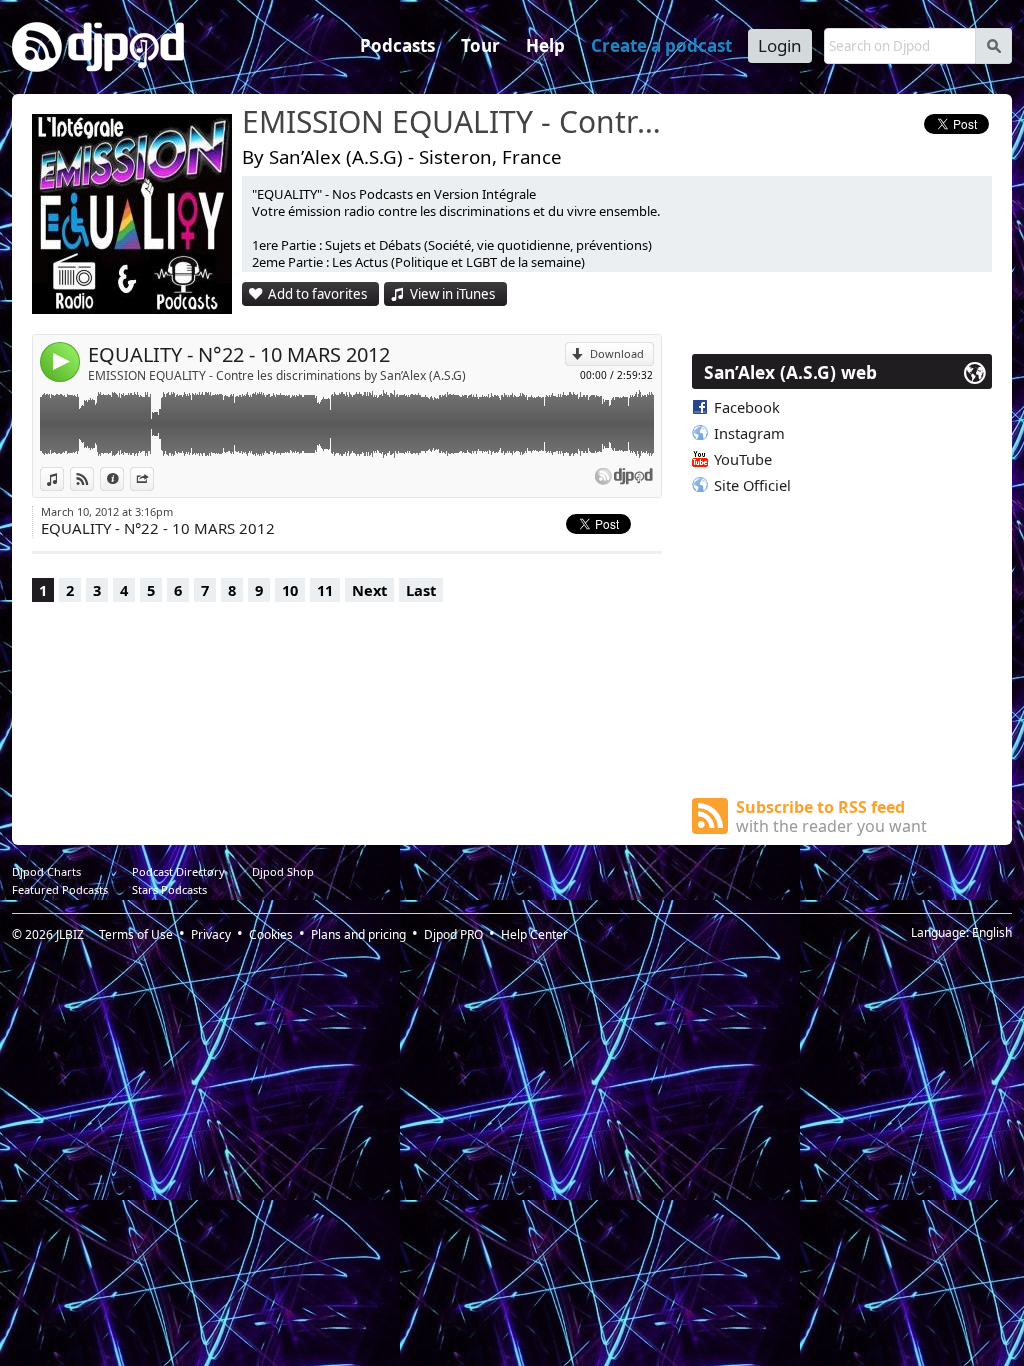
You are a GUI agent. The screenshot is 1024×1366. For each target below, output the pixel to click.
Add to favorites (317, 294)
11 (325, 590)
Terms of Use (136, 934)
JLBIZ (70, 934)
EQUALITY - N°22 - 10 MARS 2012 (239, 354)
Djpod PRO (453, 934)
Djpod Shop (283, 871)
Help (545, 45)
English (992, 932)
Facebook (747, 407)
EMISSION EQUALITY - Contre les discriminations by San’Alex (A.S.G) (277, 375)
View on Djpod (93, 478)
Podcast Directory (178, 871)
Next (369, 590)
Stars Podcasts (169, 889)
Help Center (534, 934)
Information (123, 478)
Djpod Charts (46, 871)
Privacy (211, 934)
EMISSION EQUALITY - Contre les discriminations (457, 123)
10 (290, 590)
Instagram (749, 433)
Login (780, 45)
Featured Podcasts (60, 889)
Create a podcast (661, 45)
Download (617, 353)
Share (153, 478)
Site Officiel (752, 485)
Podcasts (397, 45)
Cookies (271, 934)
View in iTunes (452, 294)
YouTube (743, 459)
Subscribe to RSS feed (831, 816)
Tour (480, 45)
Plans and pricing (358, 934)
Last (421, 590)
